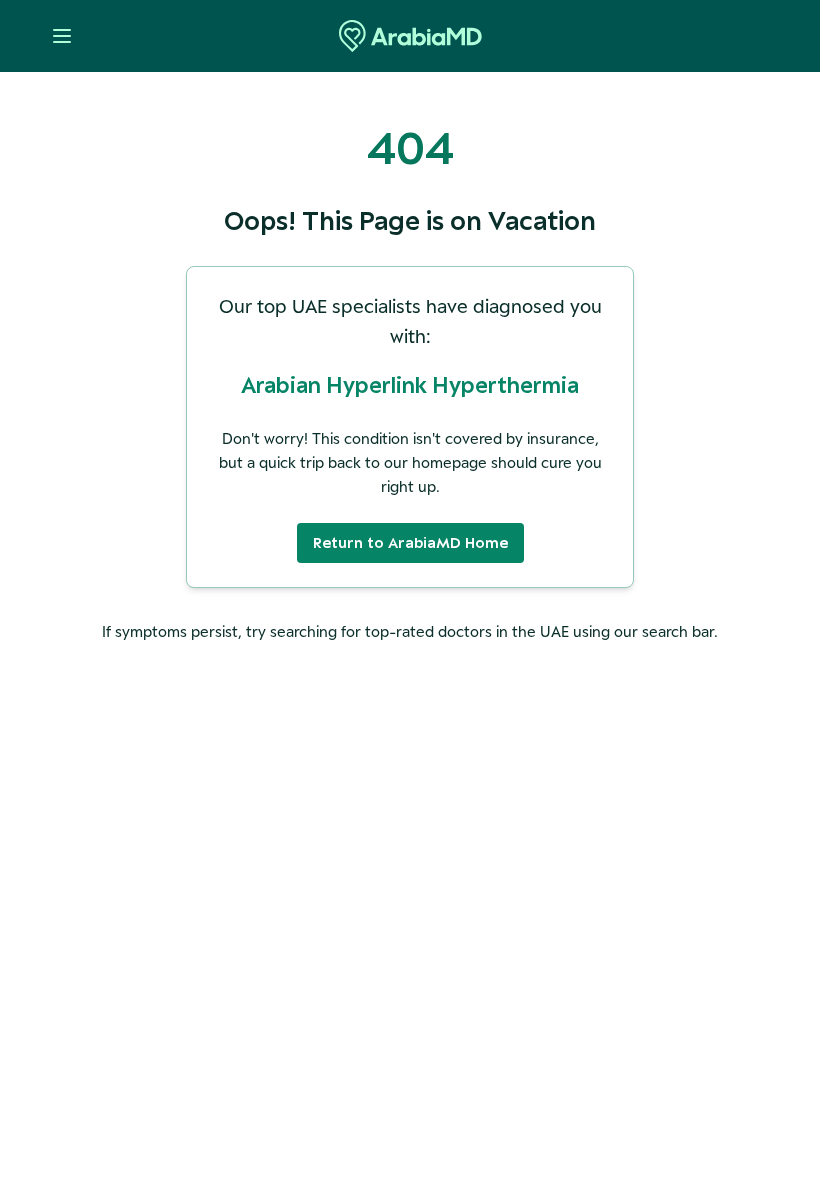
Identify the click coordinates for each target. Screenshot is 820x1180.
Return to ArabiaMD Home (410, 542)
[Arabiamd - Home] (410, 36)
